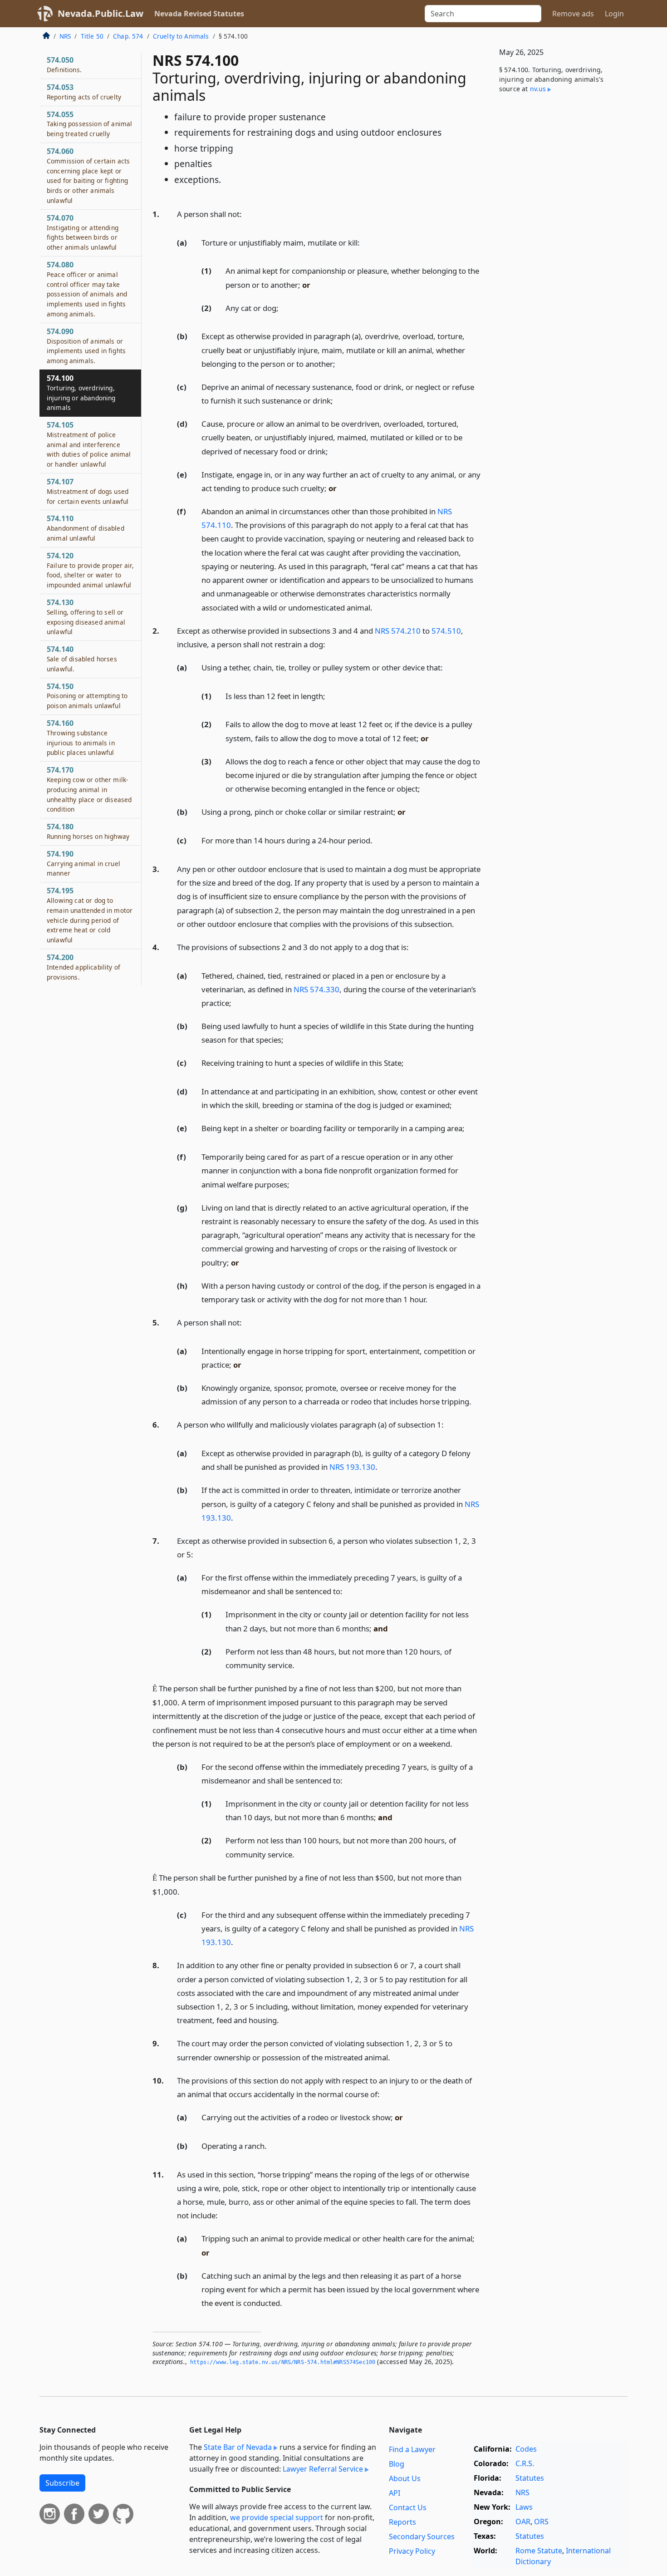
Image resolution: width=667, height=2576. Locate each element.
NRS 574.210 (398, 631)
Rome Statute (539, 2551)
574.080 (87, 289)
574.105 (89, 444)
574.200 (83, 967)
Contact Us (408, 2507)
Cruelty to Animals (181, 36)
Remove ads (573, 14)
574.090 (86, 346)
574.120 (90, 570)
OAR (523, 2522)
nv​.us (538, 89)
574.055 (89, 124)
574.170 (89, 789)
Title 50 (92, 36)
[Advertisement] (559, 251)
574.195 (90, 915)
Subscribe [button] (62, 2483)
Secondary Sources (422, 2537)
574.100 (81, 392)
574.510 (446, 631)
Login (614, 14)
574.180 (88, 831)
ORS (541, 2522)
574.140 (82, 659)
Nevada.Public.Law (101, 13)
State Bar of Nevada (238, 2447)
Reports (402, 2522)
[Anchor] (247, 214)
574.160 (81, 737)
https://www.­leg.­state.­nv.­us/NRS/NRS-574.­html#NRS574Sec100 (283, 2362)
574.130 (86, 617)
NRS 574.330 (316, 989)
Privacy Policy (412, 2551)
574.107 (88, 491)
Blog (397, 2464)
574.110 (86, 528)
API (395, 2493)
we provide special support (277, 2517)
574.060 (88, 175)
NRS (65, 36)
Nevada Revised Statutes (199, 14)
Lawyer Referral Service (323, 2469)
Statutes (530, 2478)
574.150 (87, 696)
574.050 (64, 64)
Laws (524, 2507)
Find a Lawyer (412, 2449)
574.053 (84, 92)
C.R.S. (525, 2463)
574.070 (83, 232)
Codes (526, 2449)
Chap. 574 (128, 36)
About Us (405, 2478)
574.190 (83, 863)
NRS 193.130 (352, 1467)
